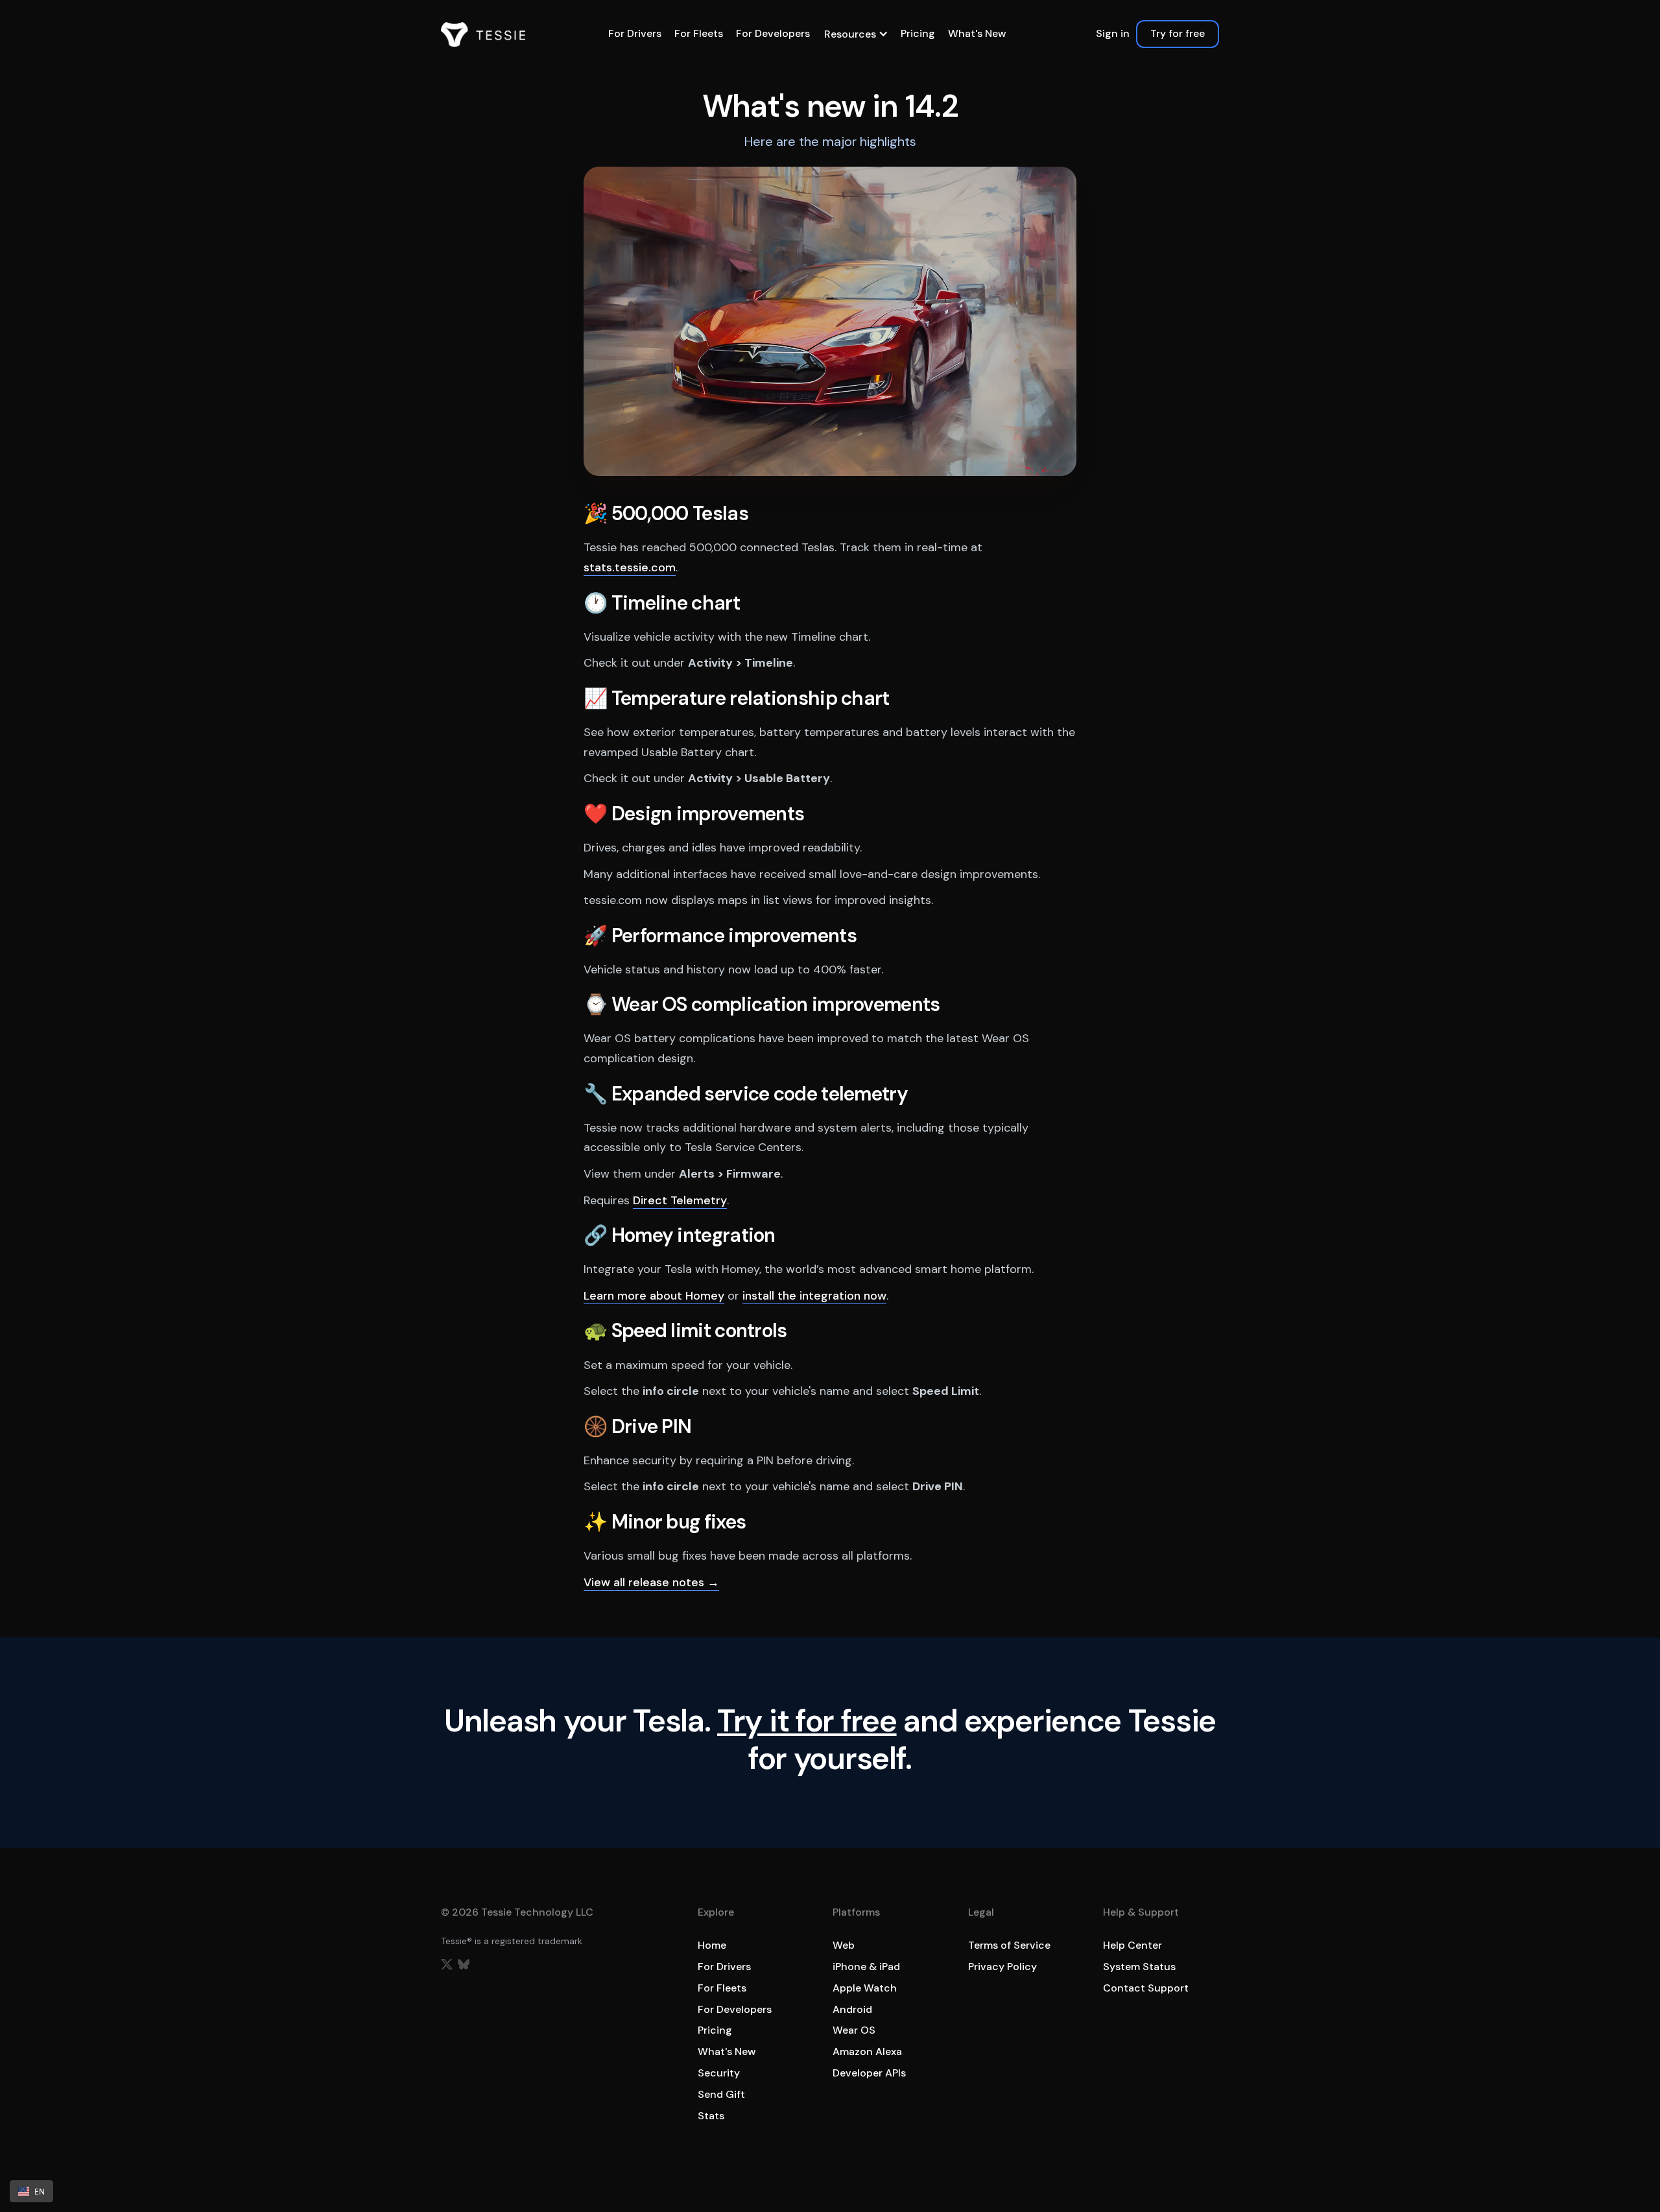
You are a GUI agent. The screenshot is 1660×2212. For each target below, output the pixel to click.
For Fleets (699, 33)
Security (719, 2073)
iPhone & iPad (866, 1967)
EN (40, 2191)
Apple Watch (865, 1988)
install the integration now (814, 1296)
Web (844, 1945)
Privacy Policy (1002, 1967)
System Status (1139, 1967)
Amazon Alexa (867, 2051)
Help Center (1132, 1945)
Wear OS (854, 2030)
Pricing (918, 33)
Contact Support (1146, 1988)
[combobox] (31, 2191)
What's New (977, 33)
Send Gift (721, 2094)
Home (712, 1945)
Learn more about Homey (654, 1296)
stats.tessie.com (630, 567)
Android (852, 2009)
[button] (855, 34)
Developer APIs (869, 2073)
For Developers (773, 33)
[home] (483, 34)
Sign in (1113, 33)
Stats (711, 2116)
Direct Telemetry (680, 1200)
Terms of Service (1009, 1945)
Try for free (1178, 33)
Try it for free (807, 1721)
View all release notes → (651, 1582)
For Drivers (635, 33)
